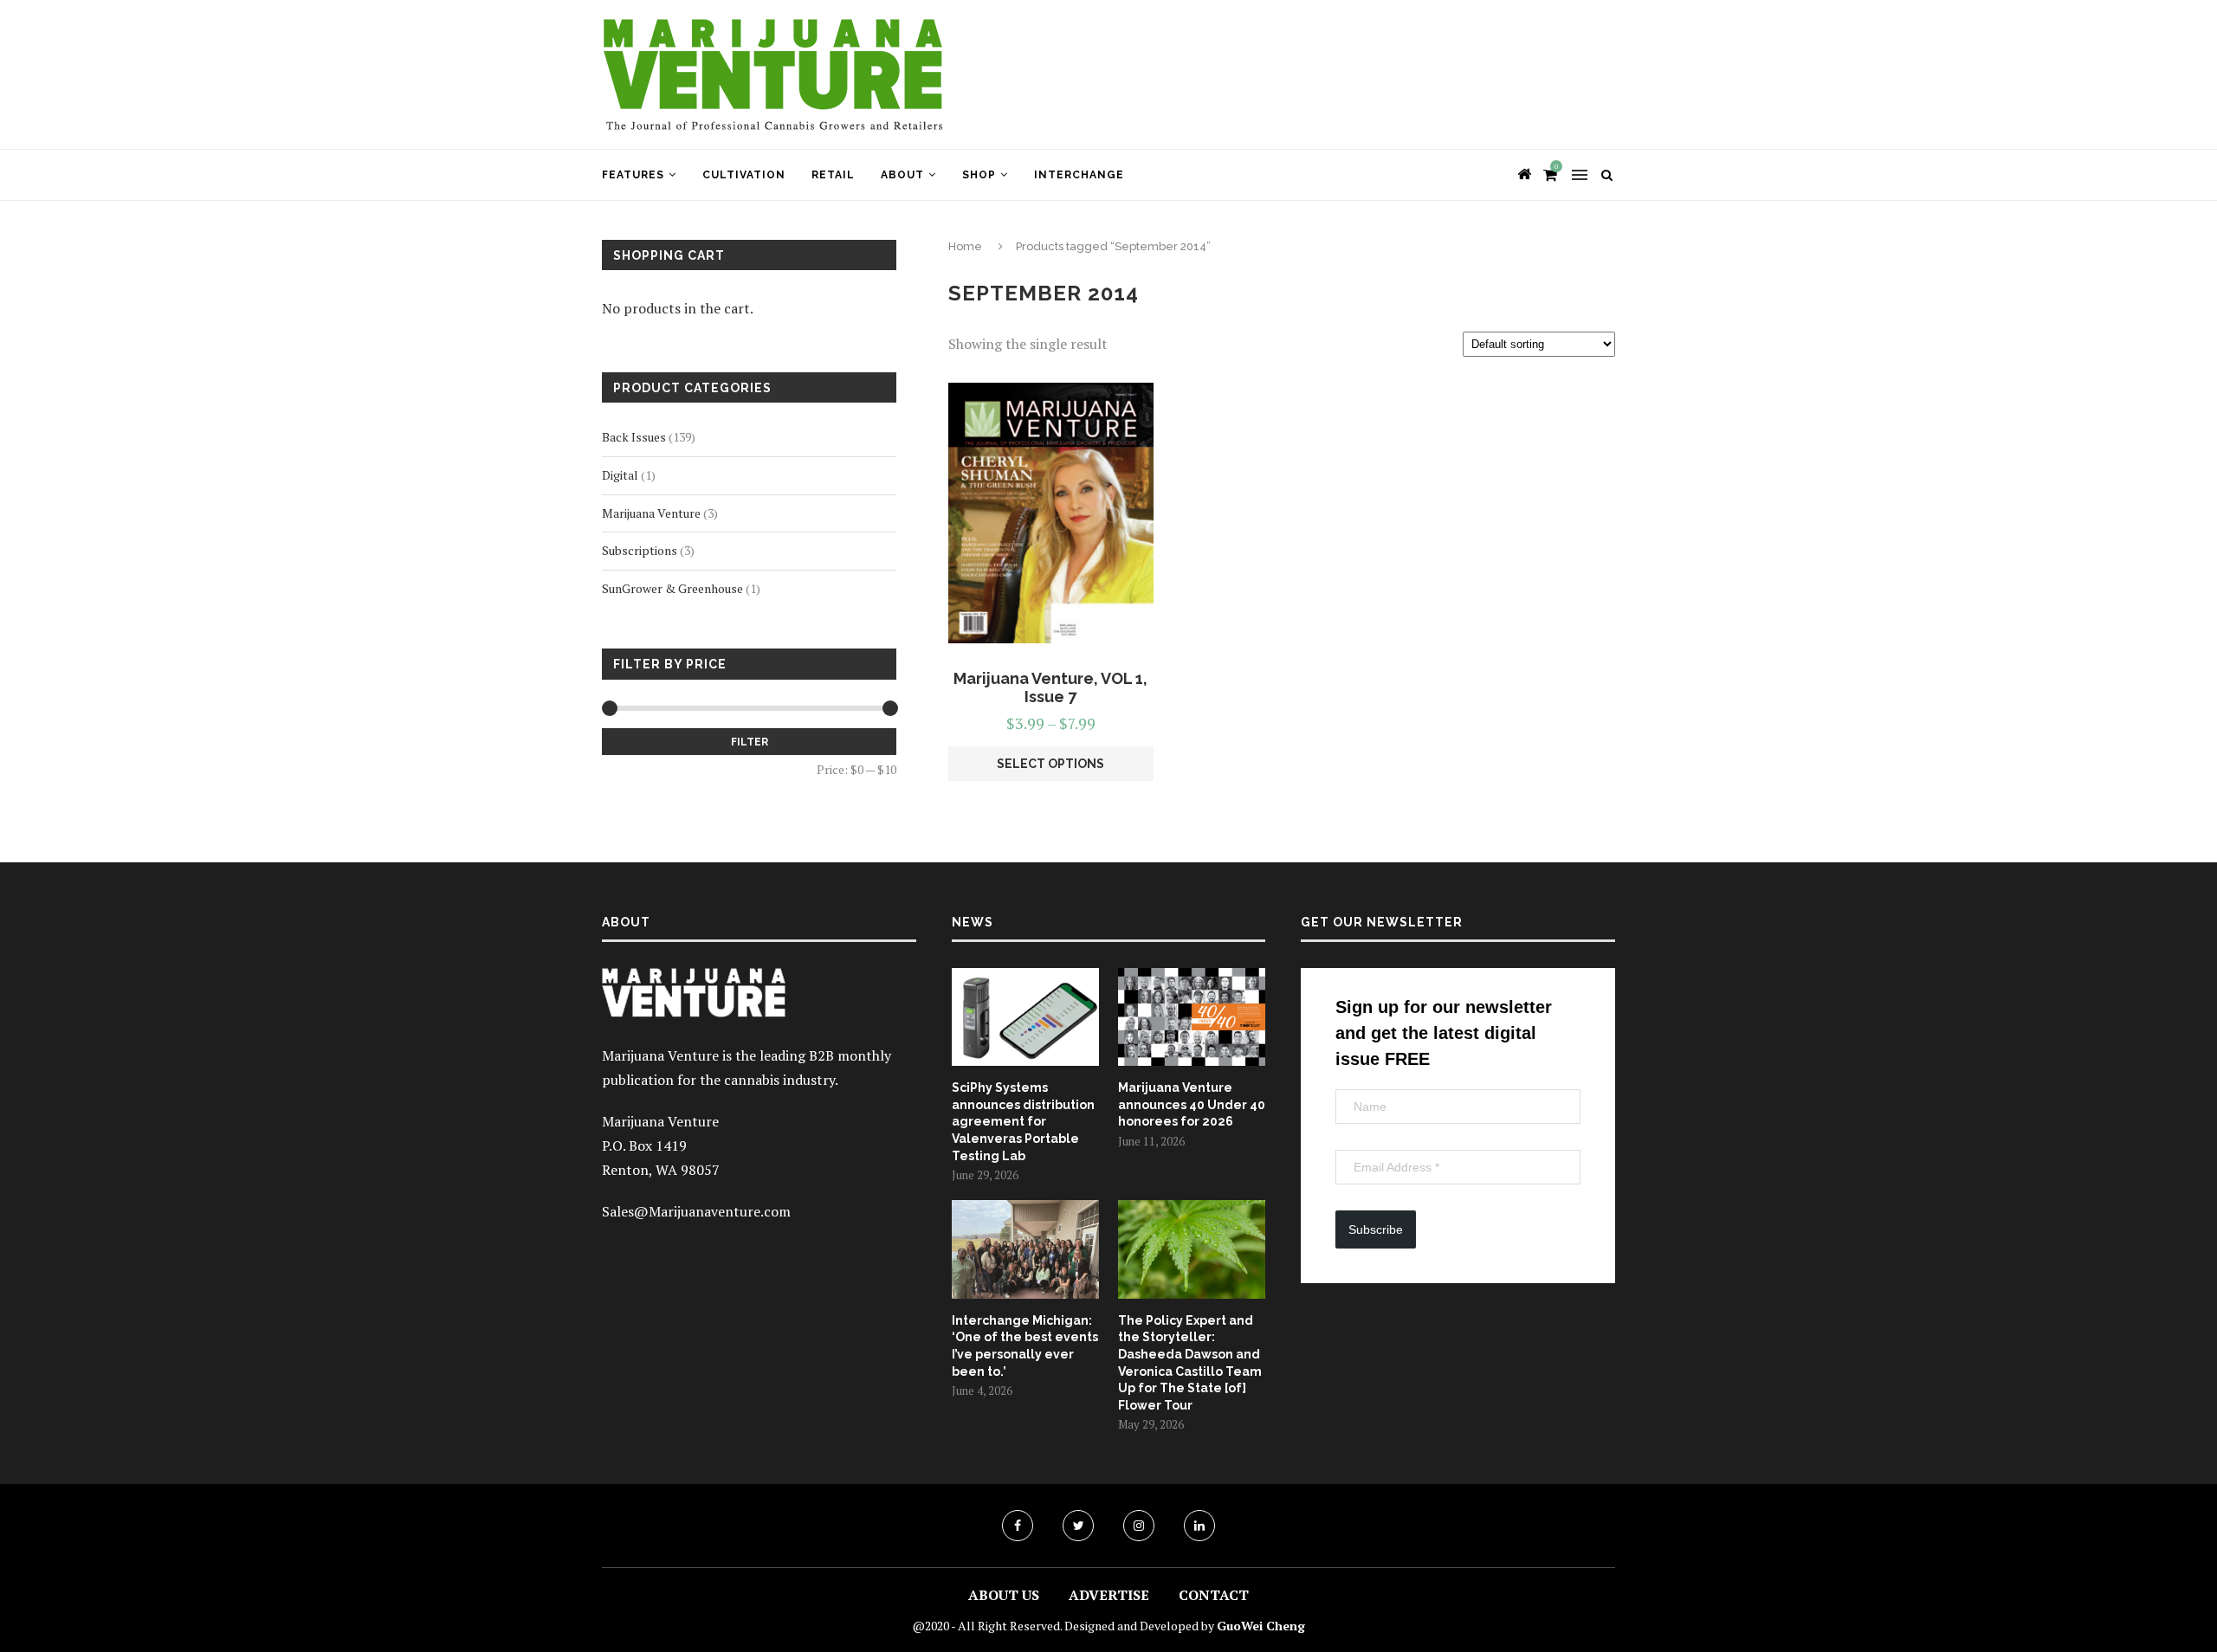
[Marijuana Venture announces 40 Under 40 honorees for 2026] (1192, 1017)
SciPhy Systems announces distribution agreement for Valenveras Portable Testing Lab (1023, 1121)
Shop (979, 175)
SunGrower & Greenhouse (672, 588)
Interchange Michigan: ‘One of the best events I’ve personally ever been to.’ (1025, 1346)
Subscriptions (640, 550)
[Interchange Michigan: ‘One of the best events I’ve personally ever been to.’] (1025, 1249)
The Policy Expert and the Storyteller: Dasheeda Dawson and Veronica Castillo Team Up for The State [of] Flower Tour (1190, 1363)
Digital (620, 475)
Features (633, 175)
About (902, 175)
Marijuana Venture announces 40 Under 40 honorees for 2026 (1192, 1104)
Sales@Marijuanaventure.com (696, 1211)
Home (965, 246)
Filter (750, 742)
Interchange (1079, 175)
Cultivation (744, 175)
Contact (1214, 1595)
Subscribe (1376, 1229)
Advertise (1109, 1595)
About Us (1004, 1595)
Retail (833, 175)
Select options (1050, 764)
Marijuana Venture (651, 513)
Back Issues (634, 437)
